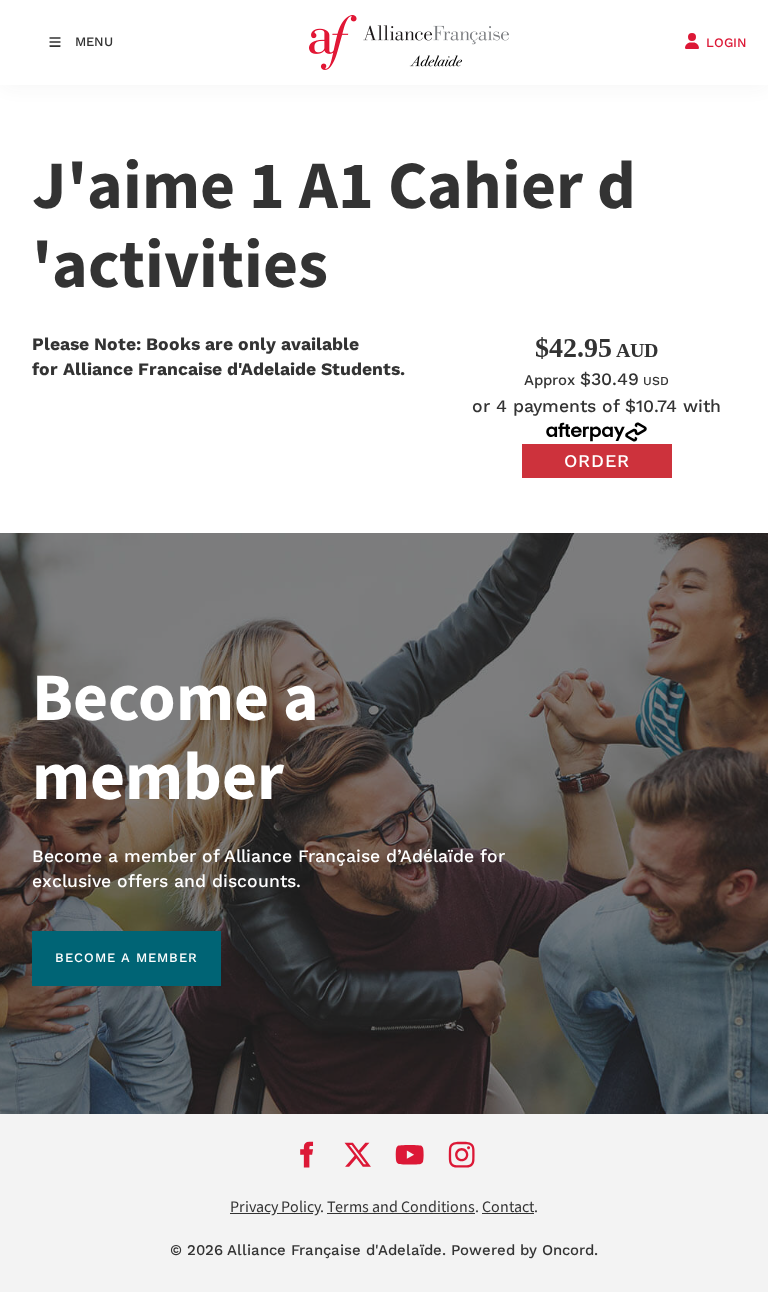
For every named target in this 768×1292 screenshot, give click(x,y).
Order (597, 460)
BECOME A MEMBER (103, 942)
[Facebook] (306, 1155)
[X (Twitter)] (358, 1155)
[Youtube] (410, 1155)
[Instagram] (462, 1155)
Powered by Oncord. (524, 1250)
